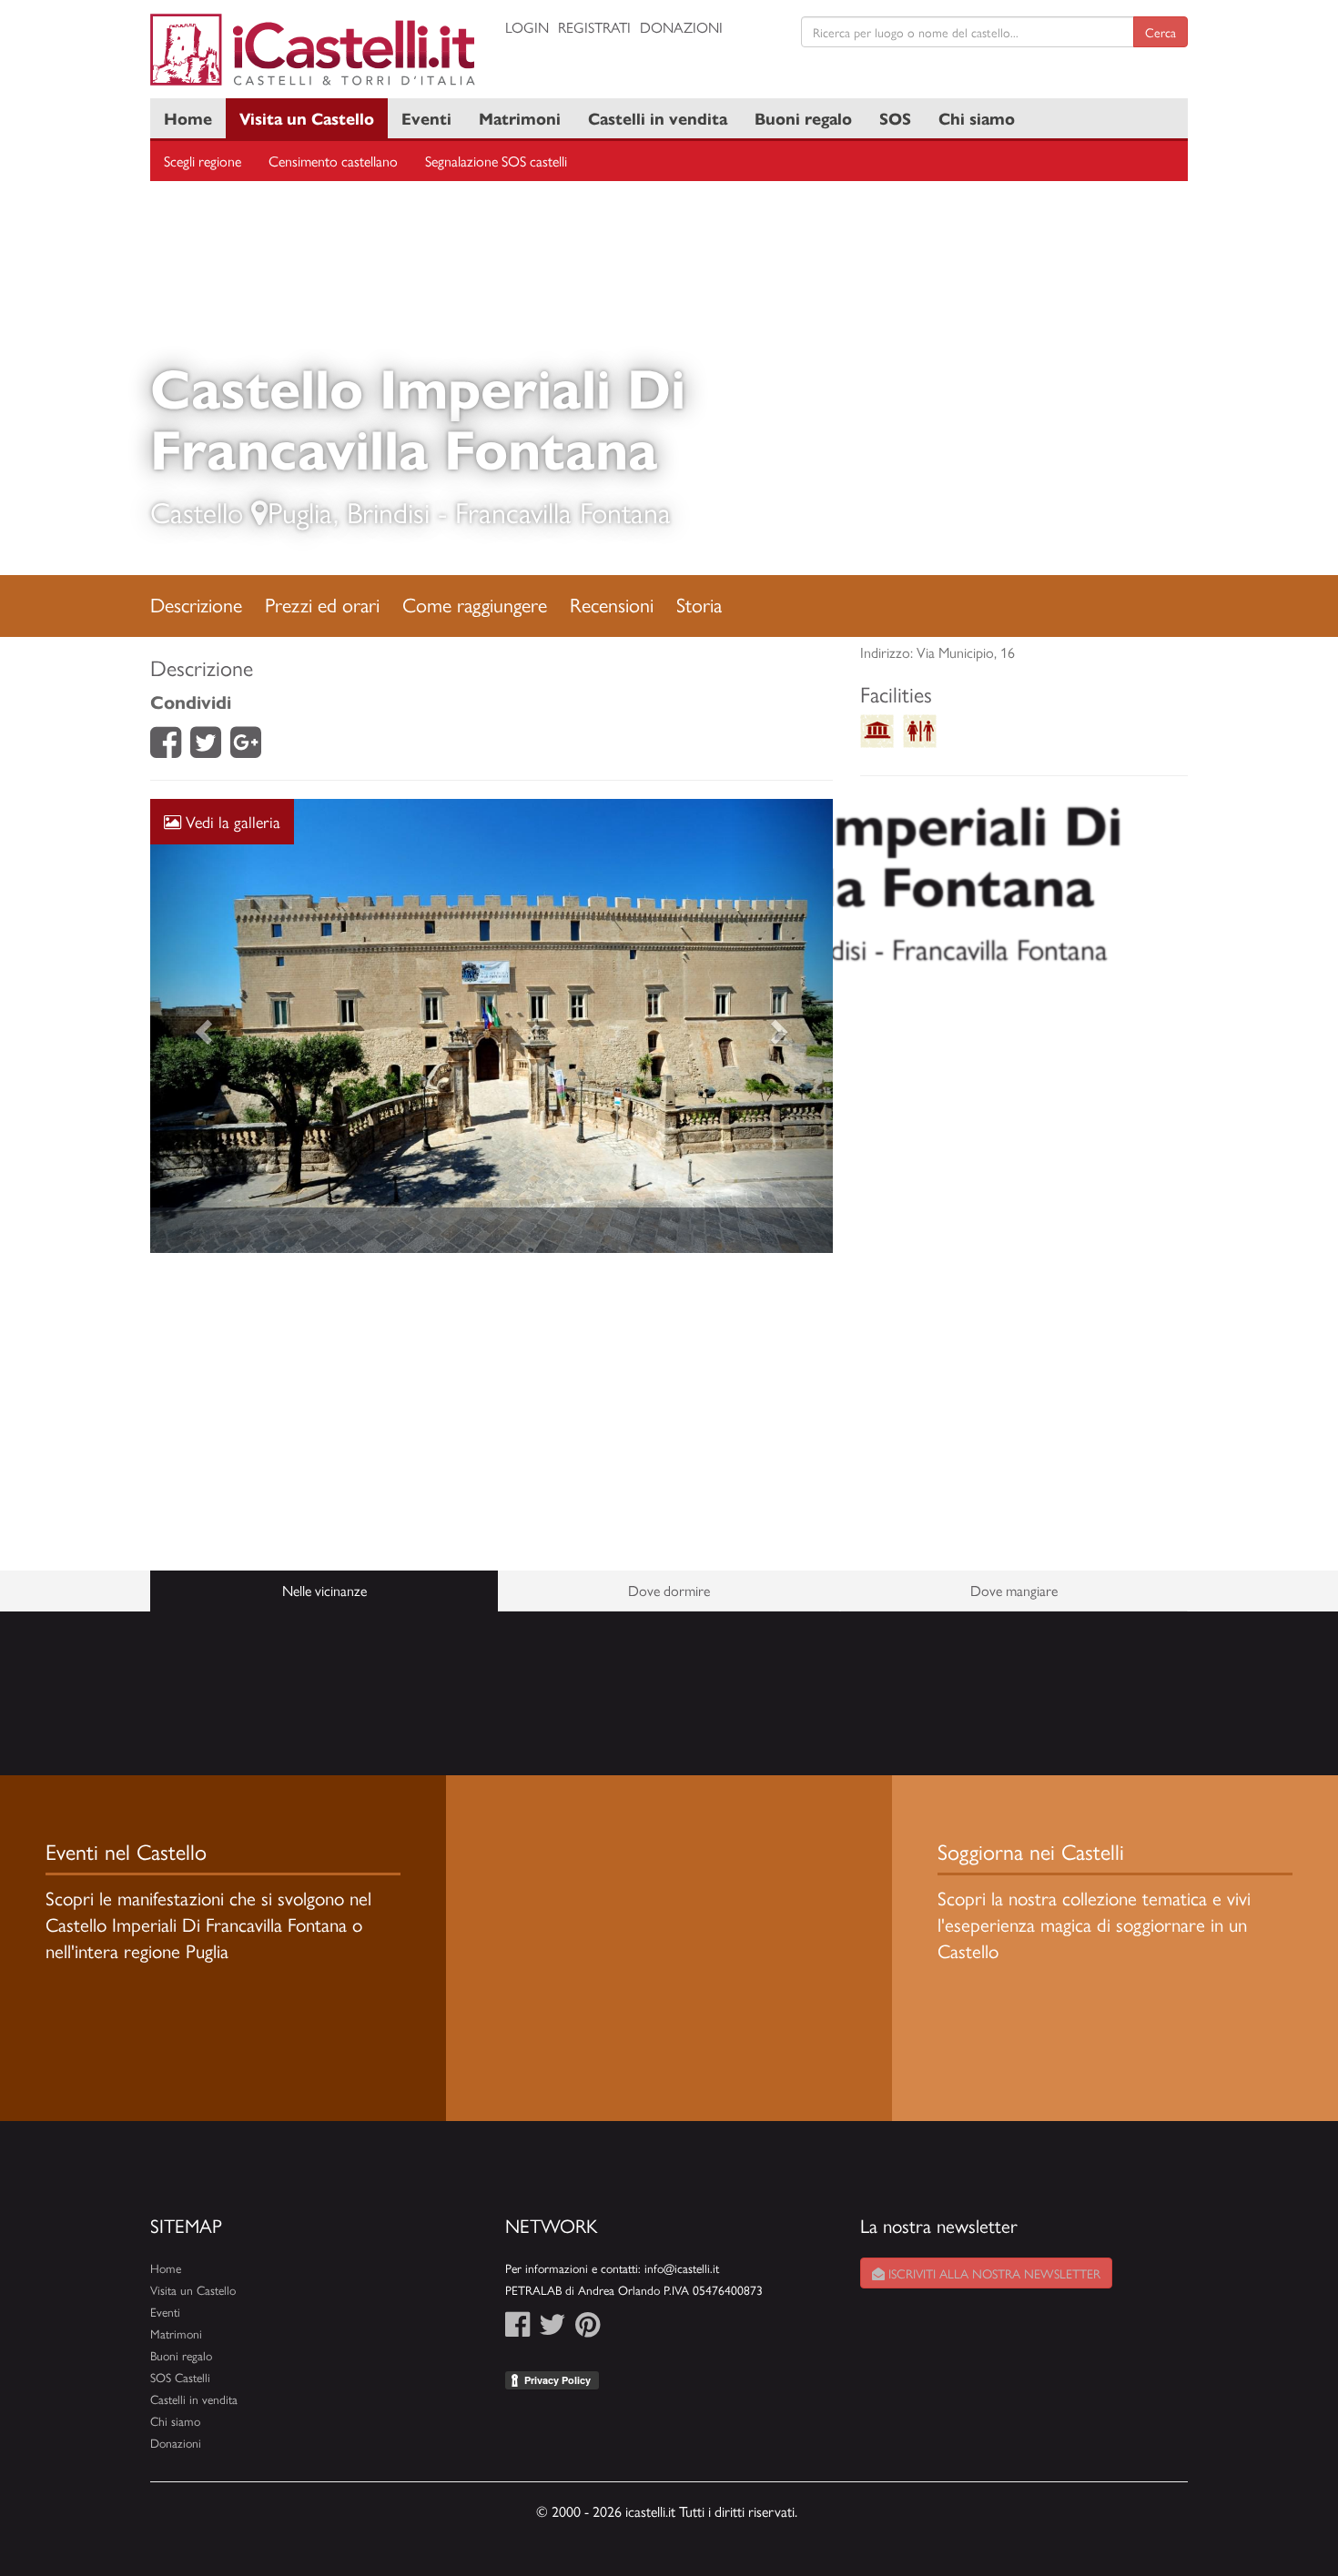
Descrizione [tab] (196, 604)
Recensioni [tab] (612, 604)
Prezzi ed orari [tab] (322, 604)
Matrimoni (520, 118)
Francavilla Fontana (563, 511)
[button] (202, 1026)
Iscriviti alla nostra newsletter (993, 2273)
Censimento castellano (333, 161)
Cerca (1161, 32)
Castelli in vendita (658, 118)
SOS (895, 118)
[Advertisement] (492, 1412)
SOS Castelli (180, 2377)
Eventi (426, 118)
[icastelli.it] (314, 50)
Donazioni (681, 27)
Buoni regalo (803, 118)
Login (527, 27)
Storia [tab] (699, 604)
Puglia (300, 511)
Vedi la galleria (231, 821)
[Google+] (246, 748)
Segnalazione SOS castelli (496, 161)
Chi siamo (977, 118)
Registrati (594, 27)
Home (188, 118)
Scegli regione (203, 161)
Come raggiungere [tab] (475, 604)
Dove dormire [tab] (669, 1590)
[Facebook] (166, 748)
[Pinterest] (588, 2329)
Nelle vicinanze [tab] (324, 1590)
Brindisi (388, 511)
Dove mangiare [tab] (1014, 1590)
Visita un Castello (307, 118)
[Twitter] (206, 748)
